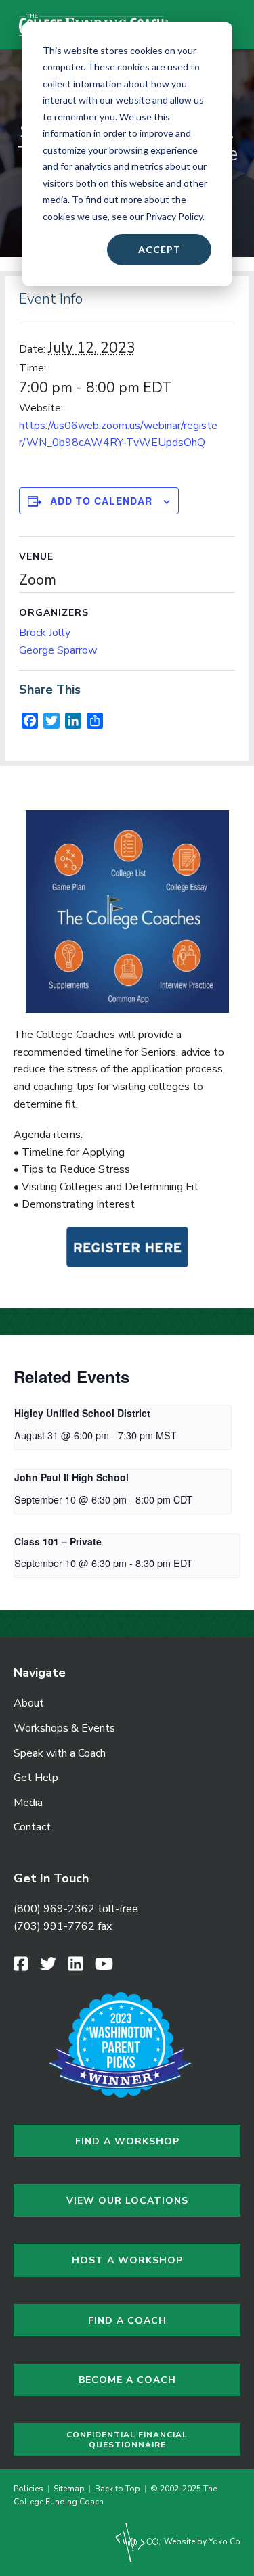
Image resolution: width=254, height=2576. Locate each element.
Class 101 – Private (58, 1541)
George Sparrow (58, 650)
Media (28, 1803)
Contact (32, 1827)
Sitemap (69, 2489)
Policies (30, 2489)
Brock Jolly (45, 633)
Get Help (36, 1778)
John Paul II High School (71, 1477)
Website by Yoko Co (201, 2541)
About (29, 1703)
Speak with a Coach (60, 1753)
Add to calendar (101, 501)
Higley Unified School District (82, 1413)
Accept (160, 249)
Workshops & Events (64, 1728)
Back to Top (118, 2489)
